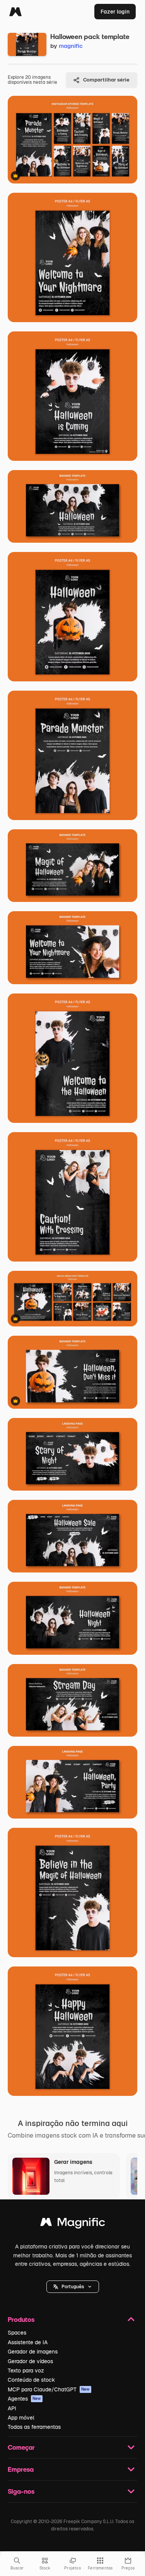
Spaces (17, 2333)
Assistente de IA (28, 2342)
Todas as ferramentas (34, 2427)
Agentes (24, 2399)
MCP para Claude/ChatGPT (49, 2389)
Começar (21, 2447)
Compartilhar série (106, 80)
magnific (71, 46)
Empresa (21, 2469)
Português (73, 2287)
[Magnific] (15, 12)
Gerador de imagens (33, 2352)
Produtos (21, 2319)
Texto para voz (26, 2371)
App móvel (21, 2418)
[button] (73, 2287)
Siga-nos (21, 2491)
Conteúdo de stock (31, 2380)
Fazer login (115, 12)
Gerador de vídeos (30, 2361)
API (12, 2408)
